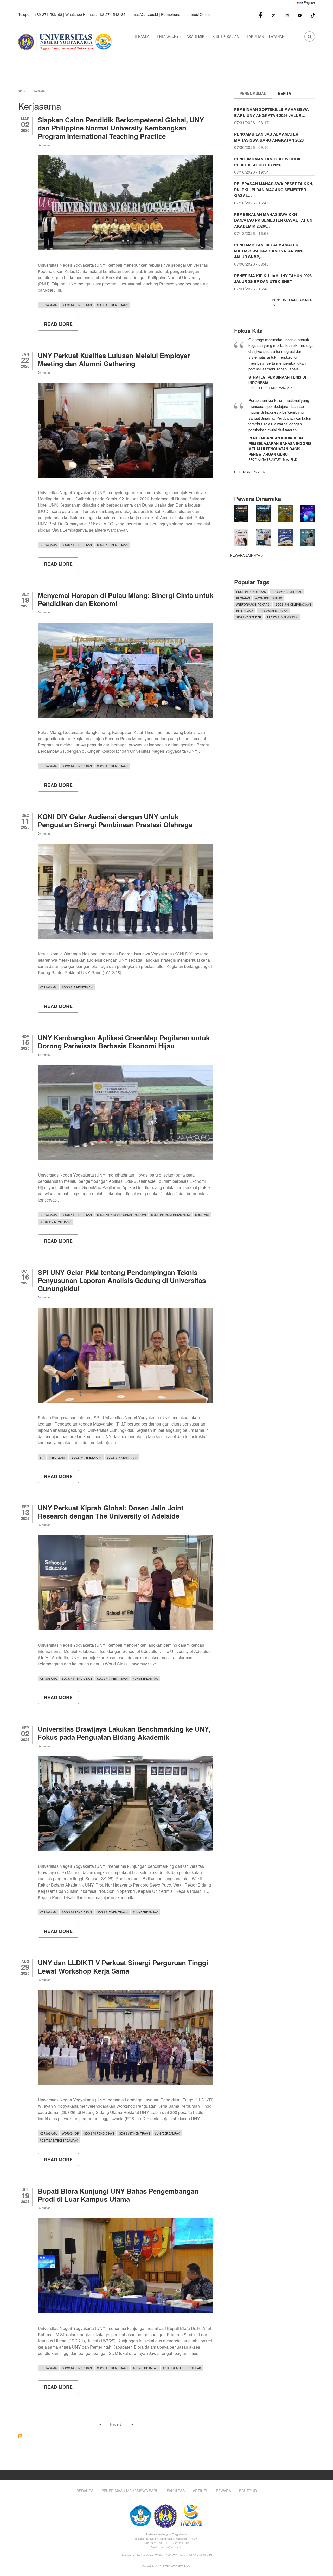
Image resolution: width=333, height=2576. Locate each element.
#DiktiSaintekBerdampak (59, 2140)
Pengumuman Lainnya (292, 300)
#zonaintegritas (269, 598)
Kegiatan (243, 598)
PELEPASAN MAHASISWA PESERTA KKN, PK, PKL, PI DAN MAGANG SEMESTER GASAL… (274, 189)
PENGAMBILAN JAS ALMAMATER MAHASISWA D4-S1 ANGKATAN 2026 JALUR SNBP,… (269, 251)
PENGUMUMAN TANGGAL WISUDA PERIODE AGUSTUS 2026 (267, 162)
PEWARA (223, 2491)
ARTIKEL (200, 2491)
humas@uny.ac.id (143, 14)
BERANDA (142, 36)
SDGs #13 (202, 1215)
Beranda (85, 2491)
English (309, 2)
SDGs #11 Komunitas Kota (171, 1215)
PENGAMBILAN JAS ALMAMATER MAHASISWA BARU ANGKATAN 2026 (269, 137)
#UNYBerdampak (145, 1678)
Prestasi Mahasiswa (282, 617)
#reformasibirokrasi (253, 604)
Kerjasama (48, 305)
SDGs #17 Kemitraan (112, 305)
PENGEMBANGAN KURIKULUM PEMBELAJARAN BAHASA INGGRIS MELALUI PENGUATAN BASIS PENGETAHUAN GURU (280, 446)
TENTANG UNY (169, 38)
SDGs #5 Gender (249, 617)
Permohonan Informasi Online (186, 14)
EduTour (248, 2491)
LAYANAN (279, 38)
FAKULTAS (255, 36)
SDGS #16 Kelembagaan (293, 604)
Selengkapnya (248, 472)
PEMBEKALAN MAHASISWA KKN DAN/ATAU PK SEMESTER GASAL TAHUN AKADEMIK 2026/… (273, 220)
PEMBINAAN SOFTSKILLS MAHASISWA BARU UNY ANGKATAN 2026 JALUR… (271, 112)
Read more (61, 326)
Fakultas (176, 2491)
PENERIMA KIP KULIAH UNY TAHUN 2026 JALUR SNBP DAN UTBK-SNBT (273, 279)
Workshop (70, 2133)
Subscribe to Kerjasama (20, 2436)
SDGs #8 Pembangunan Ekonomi (121, 1215)
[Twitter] (274, 15)
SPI (42, 1457)
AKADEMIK (197, 38)
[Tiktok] (313, 15)
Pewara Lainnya (245, 555)
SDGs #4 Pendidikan (77, 305)
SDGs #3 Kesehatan (273, 611)
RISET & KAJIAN (228, 38)
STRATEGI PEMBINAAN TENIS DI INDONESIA (277, 380)
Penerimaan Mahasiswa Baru (130, 2491)
